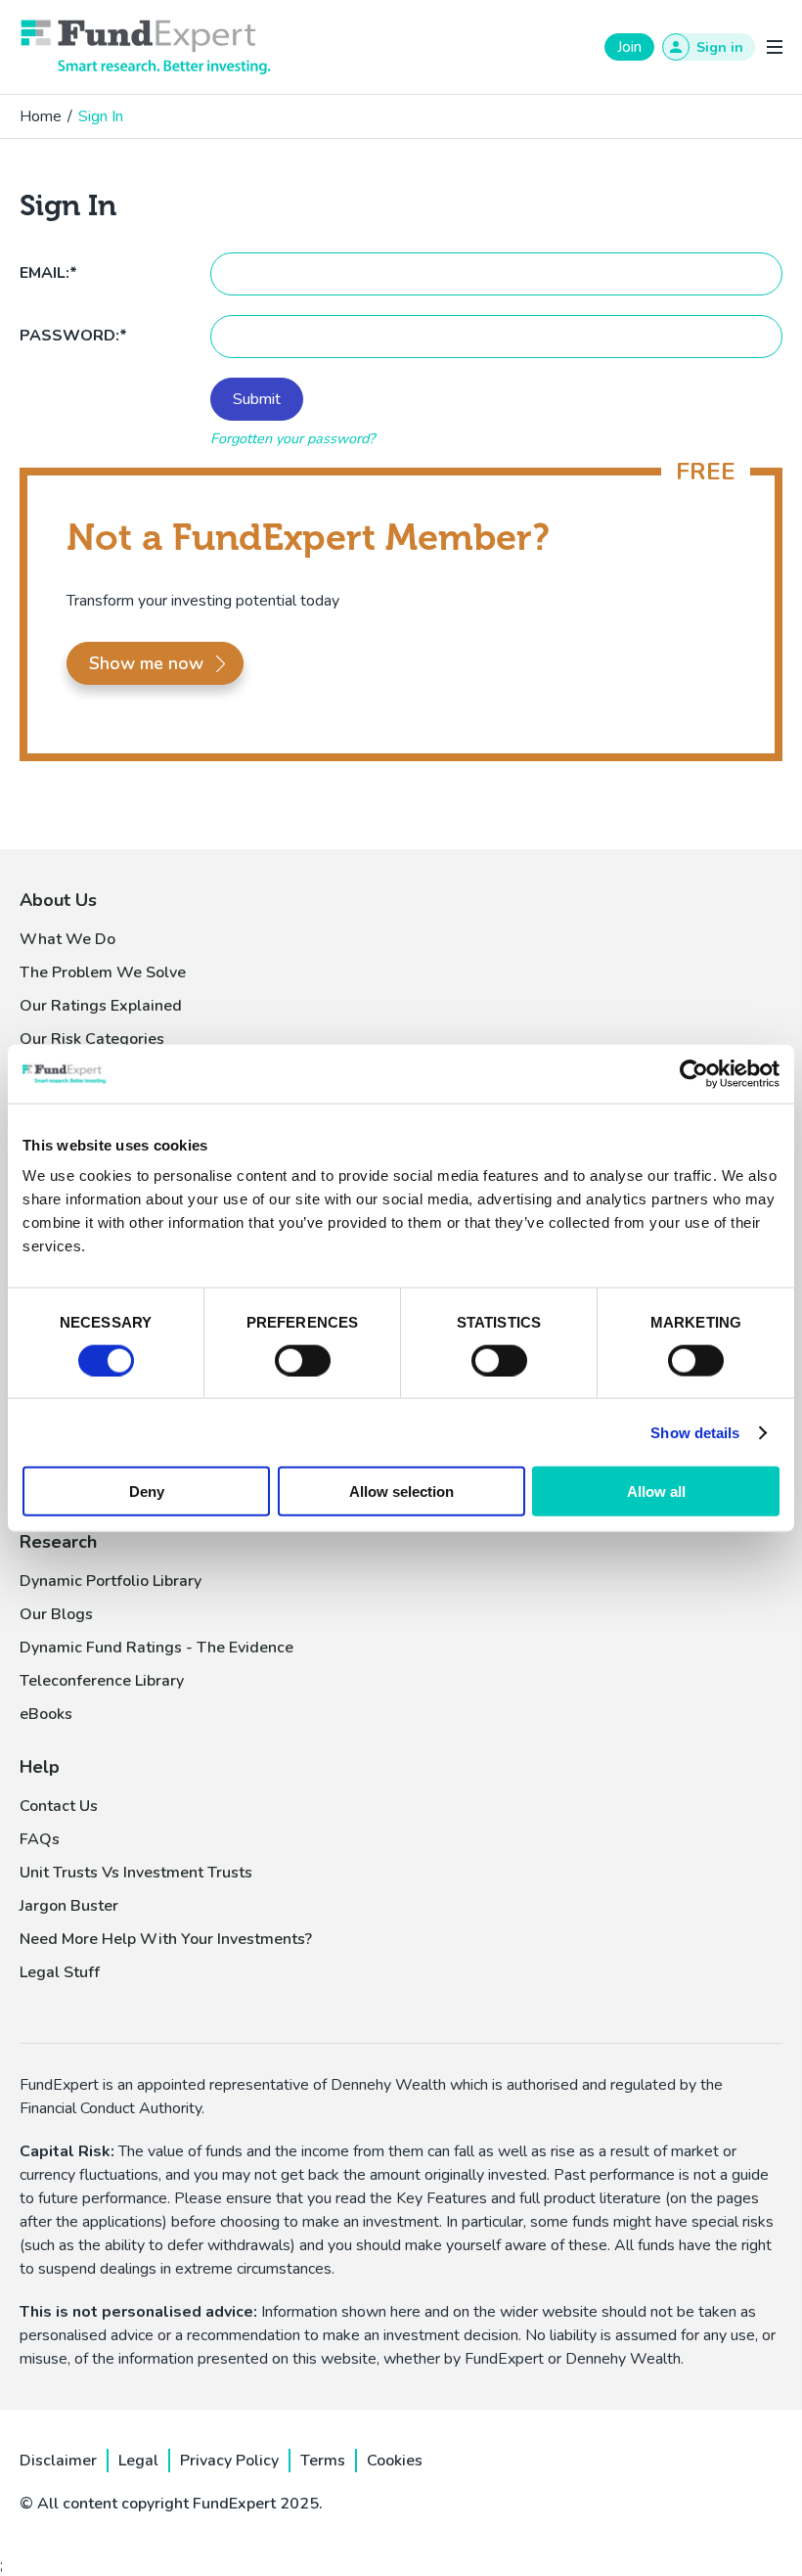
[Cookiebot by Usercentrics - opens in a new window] (694, 1073)
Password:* (73, 336)
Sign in (720, 47)
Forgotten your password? (292, 438)
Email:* (48, 273)
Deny (147, 1491)
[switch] (303, 1360)
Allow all (656, 1491)
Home (41, 116)
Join (629, 47)
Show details (695, 1432)
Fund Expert (146, 47)
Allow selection (401, 1491)
